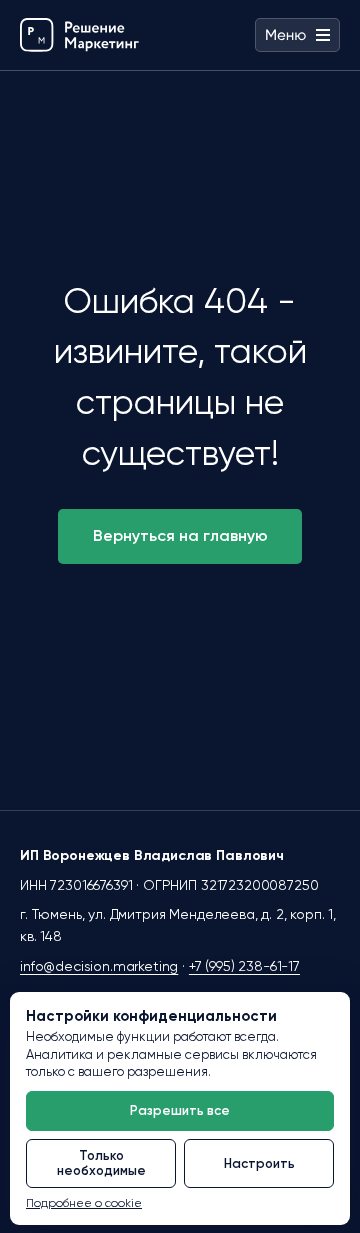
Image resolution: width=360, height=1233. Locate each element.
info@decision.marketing (99, 966)
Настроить (259, 1163)
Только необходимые (101, 1163)
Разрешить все (180, 1110)
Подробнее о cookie (84, 1203)
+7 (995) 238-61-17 (244, 966)
